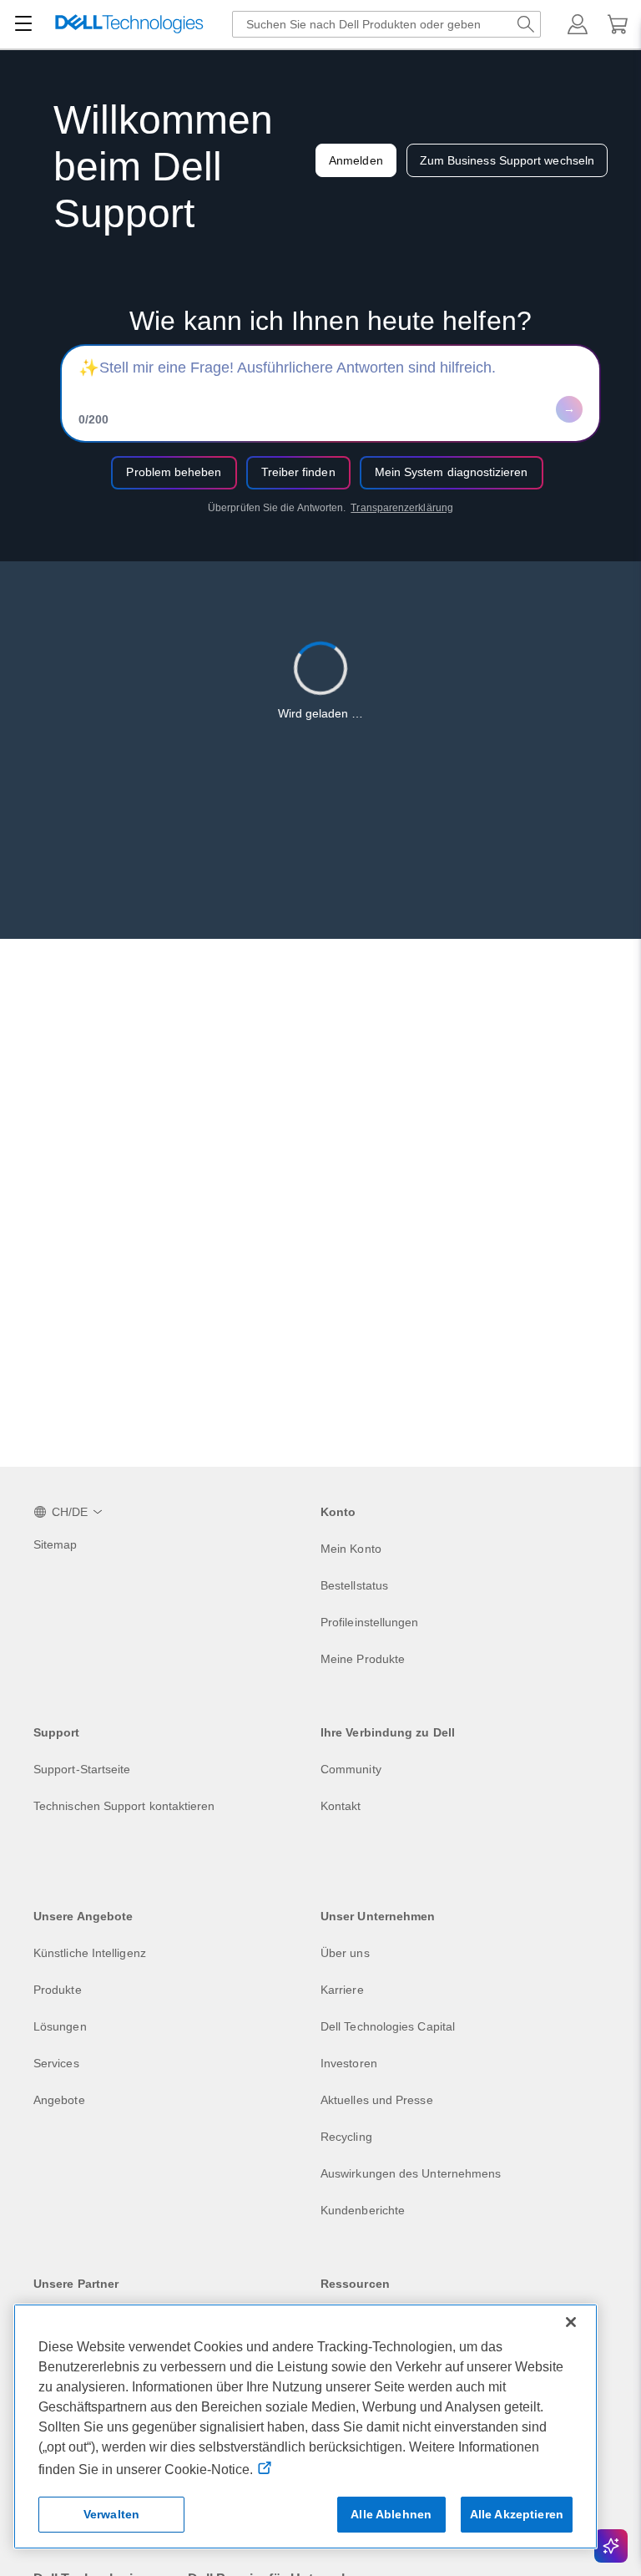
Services (56, 2063)
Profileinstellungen (370, 1622)
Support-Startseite (82, 1769)
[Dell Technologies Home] (129, 25)
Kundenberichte (363, 2210)
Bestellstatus (354, 1585)
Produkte (58, 1990)
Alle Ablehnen (391, 2514)
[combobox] (386, 24)
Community (351, 1769)
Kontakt (341, 1806)
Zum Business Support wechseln (507, 160)
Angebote (59, 2100)
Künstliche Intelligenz (90, 1953)
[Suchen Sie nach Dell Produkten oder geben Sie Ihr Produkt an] (526, 24)
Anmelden (356, 160)
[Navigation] (23, 24)
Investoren (349, 2063)
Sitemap (56, 1544)
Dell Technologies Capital (388, 2026)
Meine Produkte (363, 1659)
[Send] (569, 409)
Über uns (345, 1953)
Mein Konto (351, 1549)
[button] (578, 24)
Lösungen (60, 2026)
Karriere (342, 1990)
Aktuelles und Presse (377, 2100)
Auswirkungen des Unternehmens (411, 2173)
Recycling (346, 2137)
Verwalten (111, 2514)
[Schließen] (571, 2322)
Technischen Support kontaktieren (124, 1806)
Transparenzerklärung (402, 508)
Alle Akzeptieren (517, 2514)
